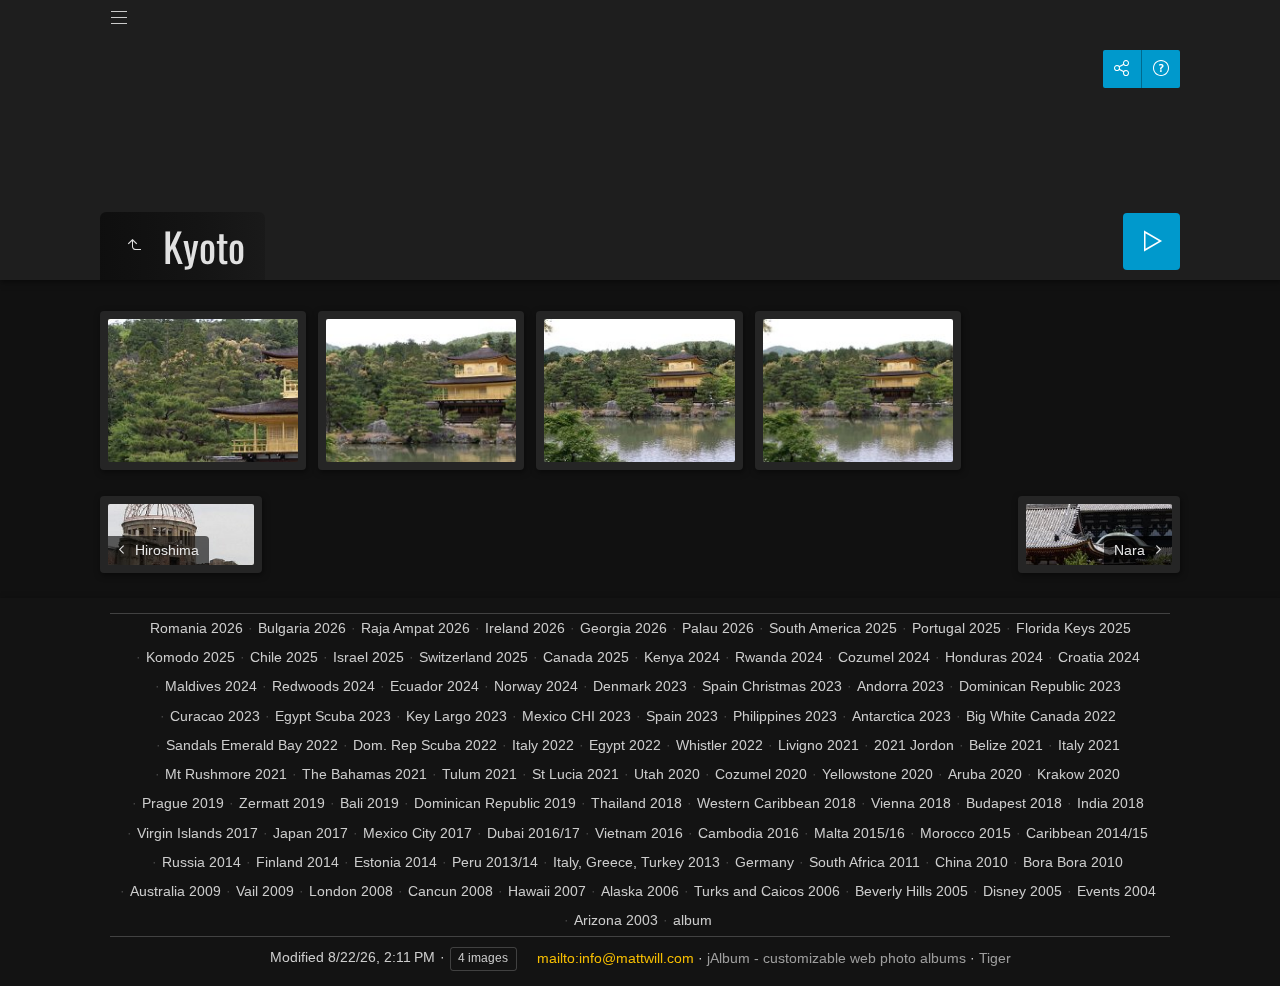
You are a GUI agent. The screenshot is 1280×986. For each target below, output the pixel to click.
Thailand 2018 (636, 803)
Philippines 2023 (785, 716)
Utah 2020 (667, 774)
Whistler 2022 (719, 745)
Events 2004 (1116, 891)
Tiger (995, 958)
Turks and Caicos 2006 (767, 891)
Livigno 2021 (818, 745)
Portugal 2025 (956, 628)
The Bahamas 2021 (364, 774)
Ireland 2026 (525, 628)
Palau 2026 (718, 628)
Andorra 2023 (900, 686)
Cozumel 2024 (884, 657)
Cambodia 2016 (748, 833)
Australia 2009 (175, 891)
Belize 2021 (1006, 745)
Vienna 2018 (911, 803)
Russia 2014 (201, 862)
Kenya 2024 (682, 657)
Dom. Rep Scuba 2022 (425, 745)
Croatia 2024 (1099, 657)
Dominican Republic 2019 (495, 803)
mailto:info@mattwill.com (615, 958)
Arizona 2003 (616, 920)
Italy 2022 (543, 745)
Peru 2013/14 (495, 862)
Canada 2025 (586, 657)
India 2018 (1110, 803)
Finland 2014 (297, 862)
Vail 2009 (265, 891)
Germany (764, 862)
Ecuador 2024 (434, 686)
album (692, 920)
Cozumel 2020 (761, 774)
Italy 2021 (1089, 745)
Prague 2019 (183, 803)
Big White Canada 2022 (1041, 716)
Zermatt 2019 (282, 803)
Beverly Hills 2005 (911, 891)
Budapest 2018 (1014, 803)
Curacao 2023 (215, 716)
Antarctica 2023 (901, 716)
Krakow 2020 (1078, 774)
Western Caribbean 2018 (776, 803)
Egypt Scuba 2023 (333, 716)
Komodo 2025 (190, 657)
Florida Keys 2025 (1073, 628)
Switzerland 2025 (473, 657)
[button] (40, 945)
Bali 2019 (369, 803)
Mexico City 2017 (417, 833)
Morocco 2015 (965, 833)
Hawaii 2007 (547, 891)
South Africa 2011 (864, 862)
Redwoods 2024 (323, 686)
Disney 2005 (1022, 891)
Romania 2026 (196, 628)
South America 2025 (833, 628)
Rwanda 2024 (779, 657)
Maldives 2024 (211, 686)
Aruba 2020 (985, 774)
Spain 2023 (682, 716)
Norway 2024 (536, 686)
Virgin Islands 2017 (197, 833)
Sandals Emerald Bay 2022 (252, 745)
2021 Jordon (914, 745)
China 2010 (971, 862)
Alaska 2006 (640, 891)
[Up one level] (134, 246)
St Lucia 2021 (575, 774)
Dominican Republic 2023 (1040, 686)
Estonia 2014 (395, 862)
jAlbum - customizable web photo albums (836, 958)
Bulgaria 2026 (302, 628)
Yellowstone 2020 (877, 774)
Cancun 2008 (450, 891)
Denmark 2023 (640, 686)
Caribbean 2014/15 (1087, 833)
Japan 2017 (310, 833)
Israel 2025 (368, 657)
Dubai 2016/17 (533, 833)
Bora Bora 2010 (1073, 862)
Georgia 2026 (623, 628)
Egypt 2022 (625, 745)
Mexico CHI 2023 (576, 716)
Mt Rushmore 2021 (226, 774)
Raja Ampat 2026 (415, 628)
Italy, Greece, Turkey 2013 (636, 862)
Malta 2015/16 (859, 833)
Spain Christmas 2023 (772, 686)
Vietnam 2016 (639, 833)
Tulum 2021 (479, 774)
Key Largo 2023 (456, 716)
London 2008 (351, 891)
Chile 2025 (284, 657)
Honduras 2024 (994, 657)
